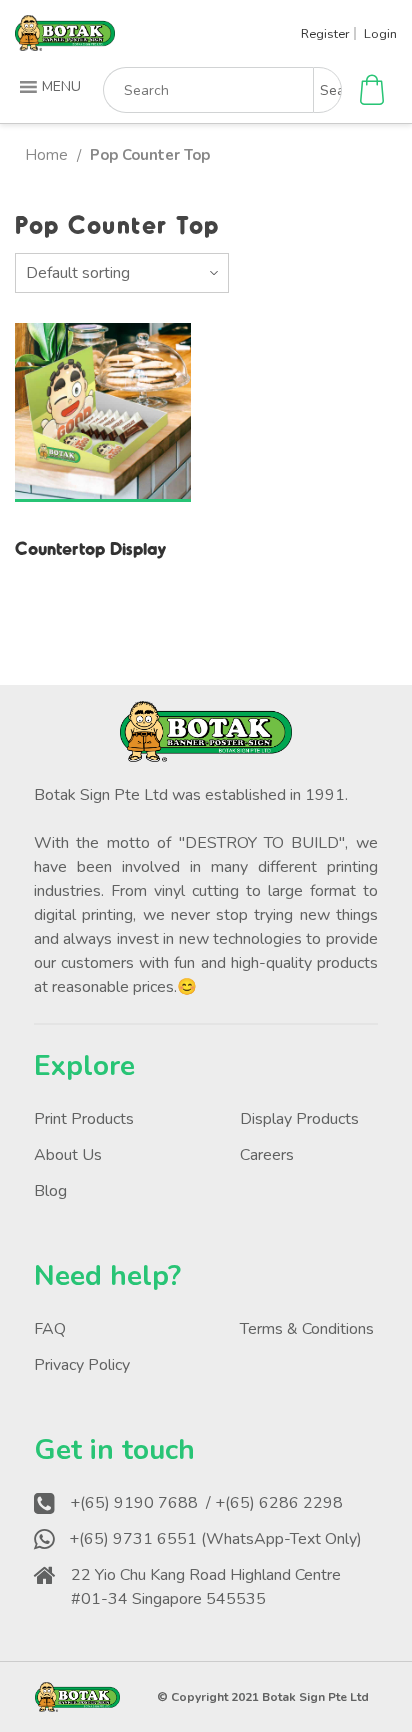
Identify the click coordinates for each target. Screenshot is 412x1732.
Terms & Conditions (307, 1329)
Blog (50, 1191)
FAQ (50, 1329)
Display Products (299, 1119)
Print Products (84, 1119)
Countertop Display (90, 547)
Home (46, 155)
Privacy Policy (82, 1365)
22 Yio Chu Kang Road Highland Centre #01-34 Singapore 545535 (206, 1587)
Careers (267, 1155)
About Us (68, 1155)
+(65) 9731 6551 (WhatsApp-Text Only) (215, 1539)
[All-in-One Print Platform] (65, 42)
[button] (52, 87)
